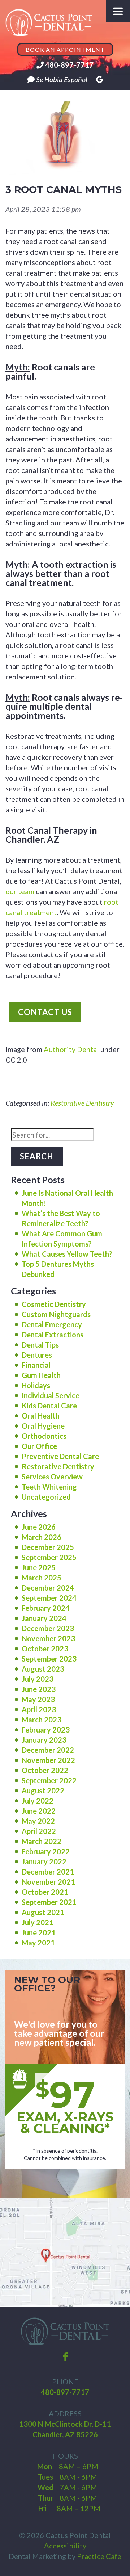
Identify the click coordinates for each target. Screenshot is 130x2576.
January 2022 (44, 1861)
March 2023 (42, 1720)
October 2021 (45, 1892)
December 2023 (48, 1628)
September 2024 (49, 1598)
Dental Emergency (52, 1324)
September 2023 (49, 1659)
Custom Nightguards (56, 1314)
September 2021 (49, 1902)
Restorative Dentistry (82, 1103)
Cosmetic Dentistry (54, 1304)
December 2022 (48, 1750)
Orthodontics (44, 1436)
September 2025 (49, 1557)
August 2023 (43, 1669)
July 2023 (38, 1679)
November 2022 (48, 1760)
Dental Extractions (53, 1335)
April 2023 (39, 1709)
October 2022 (45, 1770)
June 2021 (39, 1932)
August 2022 (43, 1790)
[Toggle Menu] (118, 11)
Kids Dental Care (49, 1406)
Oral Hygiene (43, 1426)
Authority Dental (71, 1049)
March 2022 (42, 1841)
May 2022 (38, 1821)
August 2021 (43, 1912)
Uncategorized (46, 1497)
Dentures (37, 1355)
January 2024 (44, 1618)
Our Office (39, 1446)
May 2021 (38, 1943)
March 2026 (42, 1537)
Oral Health (41, 1416)
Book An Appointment (65, 49)
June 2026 (39, 1527)
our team (20, 891)
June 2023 (39, 1689)
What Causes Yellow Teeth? (67, 1254)
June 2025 (39, 1567)
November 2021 (48, 1882)
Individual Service (51, 1395)
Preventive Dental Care (60, 1456)
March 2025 (42, 1578)
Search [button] (37, 1156)
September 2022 (49, 1780)
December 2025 (48, 1547)
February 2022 (46, 1851)
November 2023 (48, 1638)
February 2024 (46, 1608)
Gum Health (41, 1375)
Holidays (36, 1385)
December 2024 (48, 1588)
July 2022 (38, 1801)
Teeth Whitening (49, 1487)
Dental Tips (40, 1345)
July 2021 (38, 1922)
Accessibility (65, 2546)
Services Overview (52, 1477)
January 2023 (44, 1740)
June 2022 (39, 1811)
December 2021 (48, 1872)
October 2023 (45, 1649)
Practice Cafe (99, 2556)
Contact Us (45, 1012)
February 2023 (46, 1730)
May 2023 (38, 1699)
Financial (36, 1365)
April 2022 (39, 1831)
